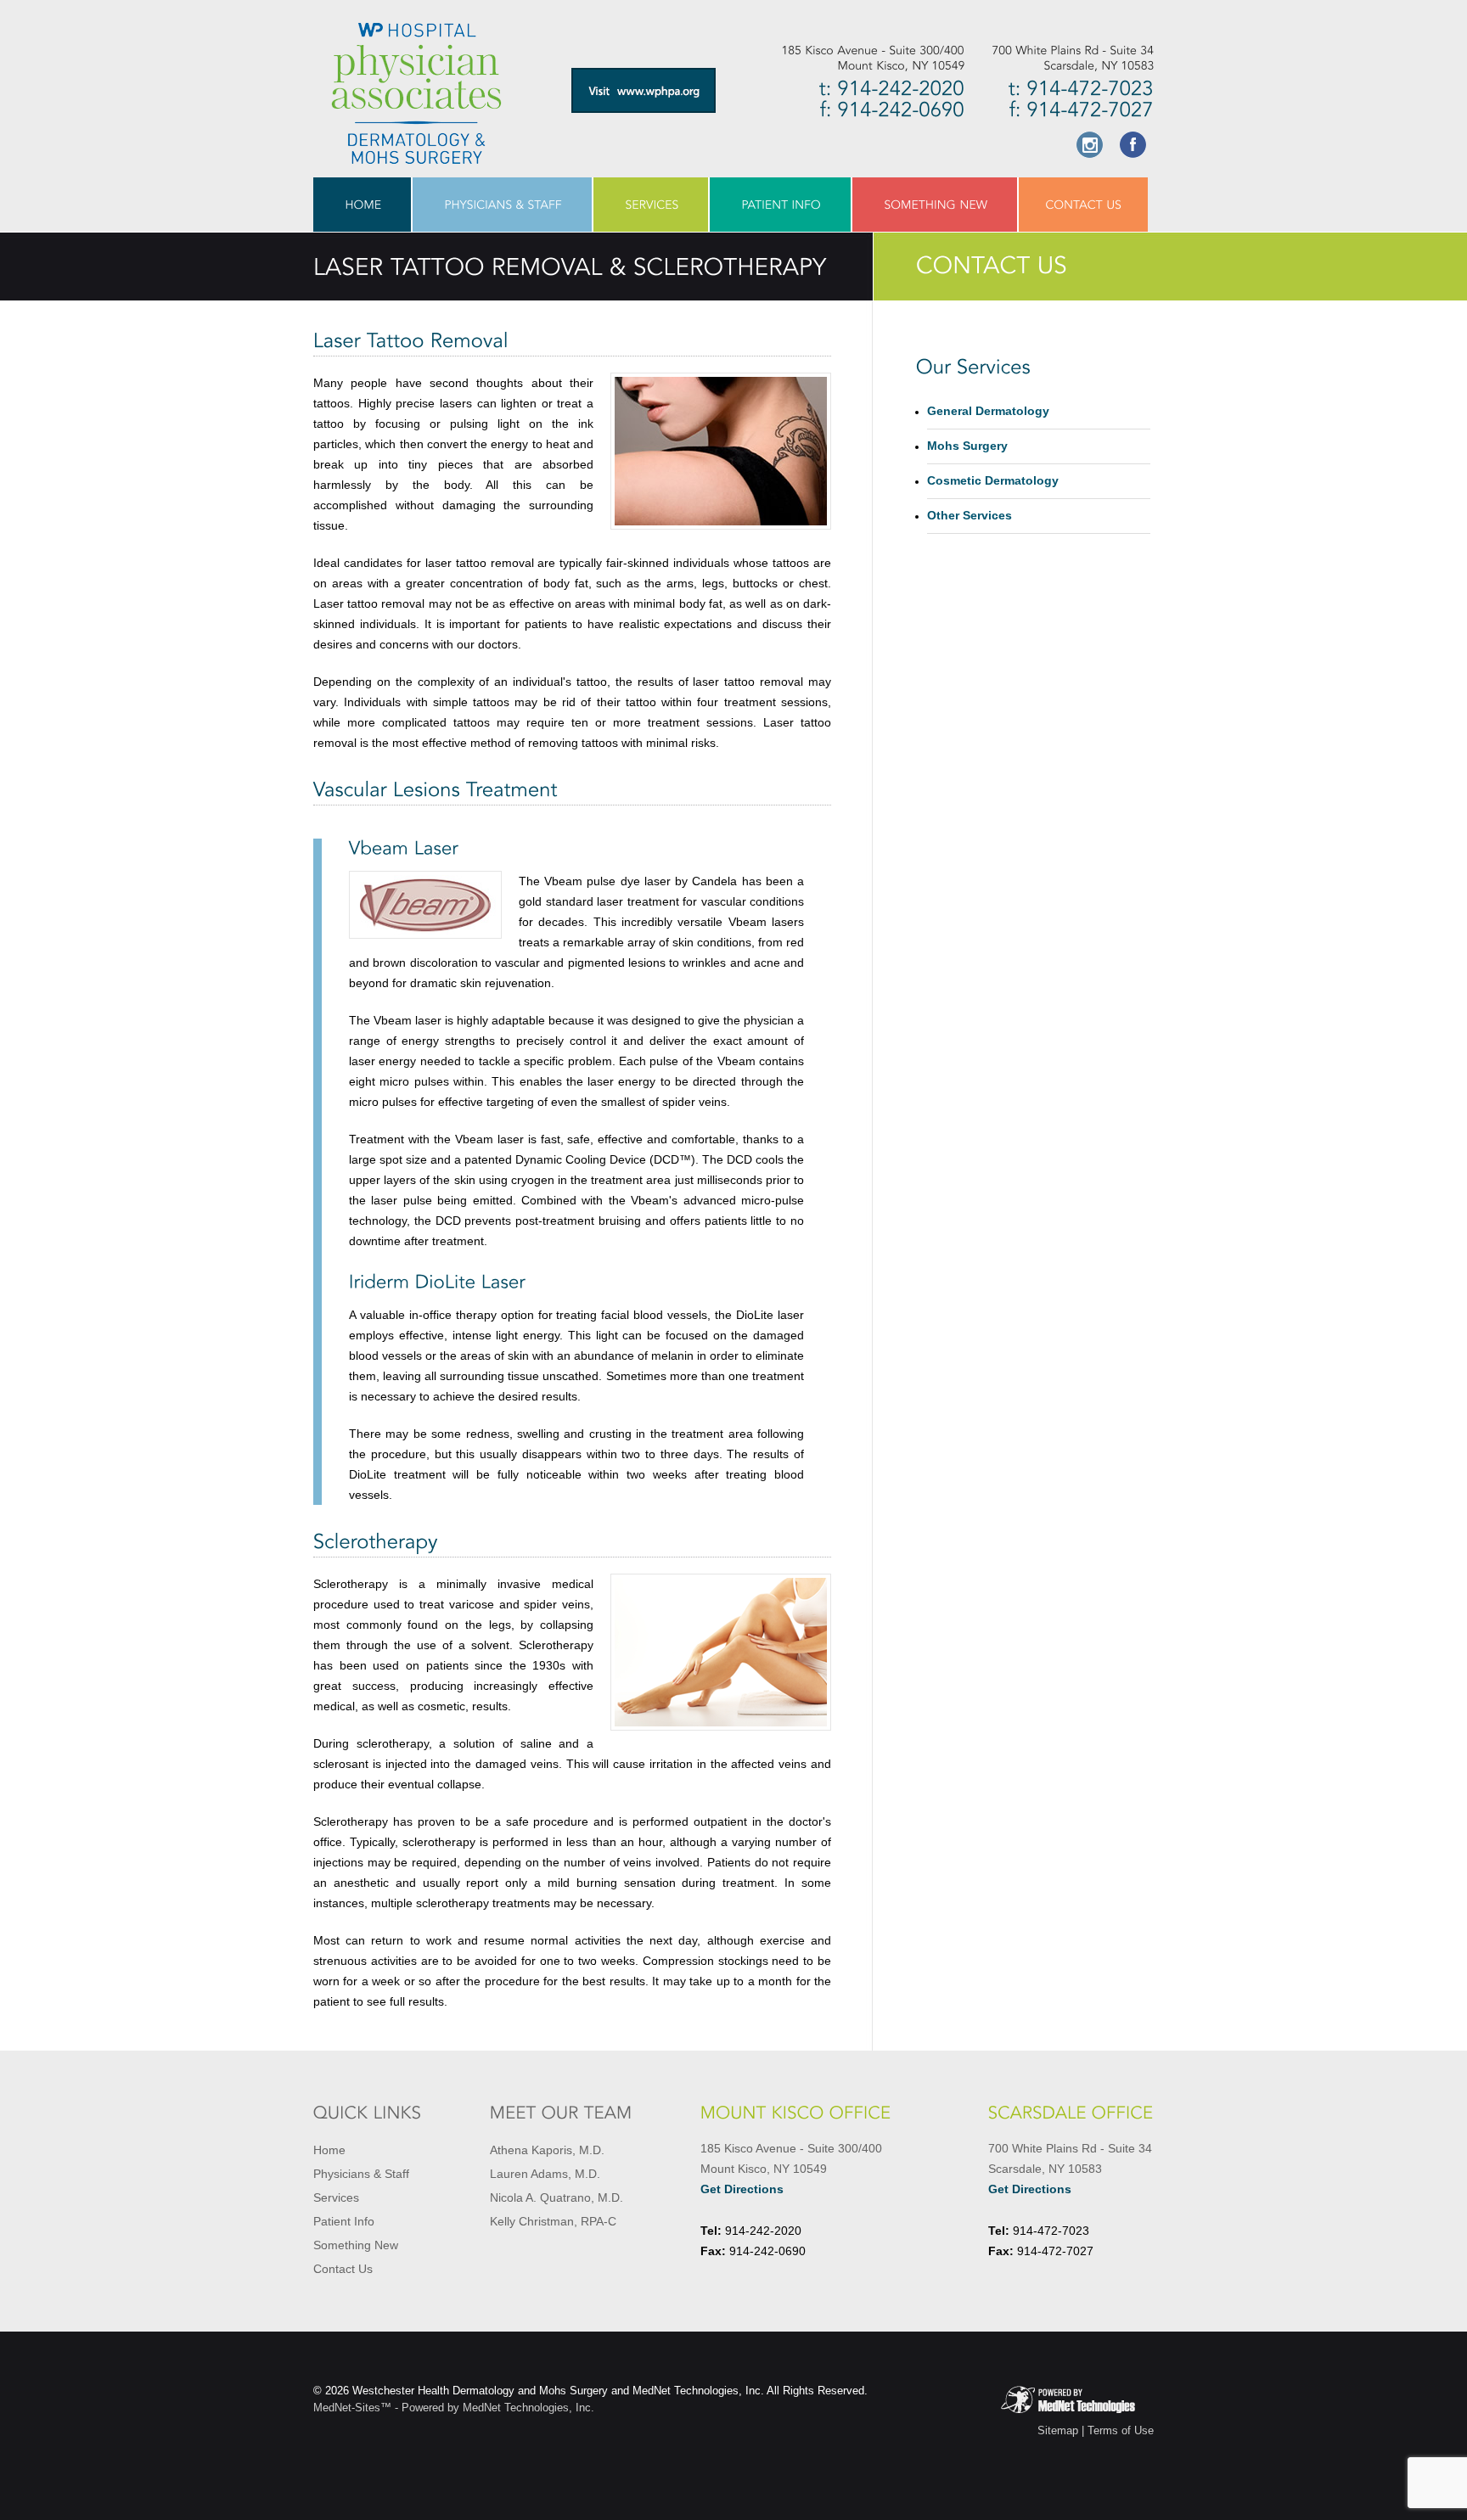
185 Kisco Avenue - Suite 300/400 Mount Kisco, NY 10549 (791, 2169)
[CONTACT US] (1083, 205)
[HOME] (363, 205)
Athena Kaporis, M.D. (547, 2150)
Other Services (970, 515)
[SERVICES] (652, 205)
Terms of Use (1121, 2430)
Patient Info (344, 2221)
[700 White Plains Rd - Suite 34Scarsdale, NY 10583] (1059, 58)
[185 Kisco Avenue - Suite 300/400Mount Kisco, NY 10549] (870, 58)
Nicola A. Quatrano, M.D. (556, 2197)
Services (336, 2197)
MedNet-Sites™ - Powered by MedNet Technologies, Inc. (454, 2408)
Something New (356, 2245)
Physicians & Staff (361, 2174)
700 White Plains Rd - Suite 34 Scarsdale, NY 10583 (1070, 2169)
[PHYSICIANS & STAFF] (503, 205)
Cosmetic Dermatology (993, 480)
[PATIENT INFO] (781, 205)
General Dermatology (988, 411)
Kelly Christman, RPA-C (553, 2221)
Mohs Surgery (967, 446)
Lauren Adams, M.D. (545, 2174)
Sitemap (1058, 2430)
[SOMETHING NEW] (936, 205)
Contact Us (343, 2269)
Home (329, 2150)
